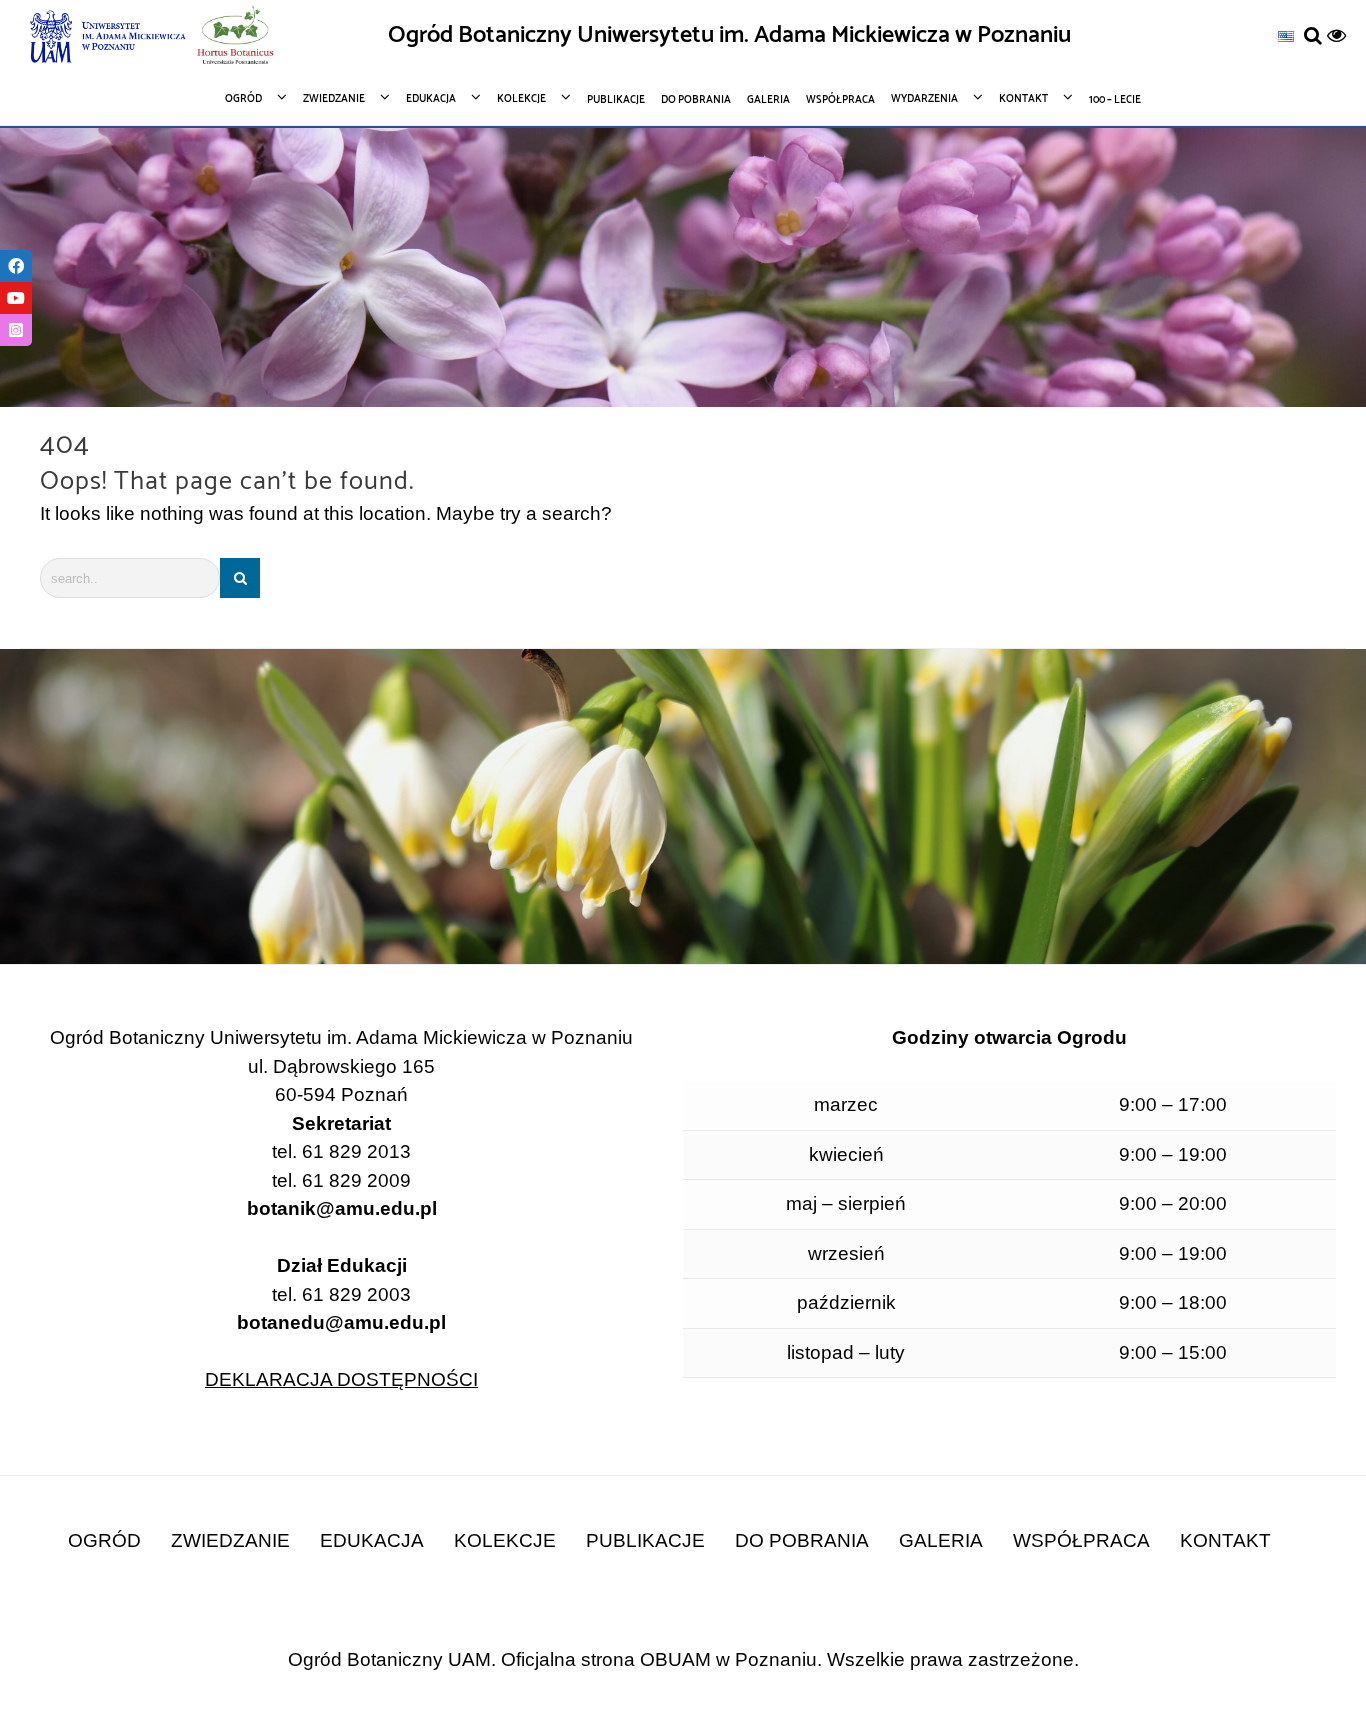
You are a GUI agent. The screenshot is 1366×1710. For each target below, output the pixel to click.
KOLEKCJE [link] (505, 1540)
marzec (846, 1104)
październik (846, 1302)
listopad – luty (846, 1352)
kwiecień (846, 1154)
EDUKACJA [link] (372, 1540)
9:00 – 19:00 (1173, 1154)
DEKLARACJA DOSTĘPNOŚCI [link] (341, 1379)
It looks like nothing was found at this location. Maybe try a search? (326, 513)
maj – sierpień (846, 1203)
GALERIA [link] (941, 1540)
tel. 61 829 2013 (341, 1151)
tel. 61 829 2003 (341, 1309)
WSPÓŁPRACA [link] (1081, 1540)
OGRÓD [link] (104, 1540)
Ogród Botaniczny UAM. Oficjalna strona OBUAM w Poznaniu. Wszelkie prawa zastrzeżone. (683, 1659)
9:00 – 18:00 (1173, 1302)
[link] (1286, 35)
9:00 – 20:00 (1173, 1203)
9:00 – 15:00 (1173, 1352)
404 (65, 445)
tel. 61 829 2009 (341, 1180)
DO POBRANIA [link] (802, 1540)
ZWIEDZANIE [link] (230, 1540)
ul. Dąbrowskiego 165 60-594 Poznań (341, 1081)
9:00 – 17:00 (1173, 1104)
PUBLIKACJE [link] (645, 1540)
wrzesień (846, 1253)
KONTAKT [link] (1225, 1540)
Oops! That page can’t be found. (227, 482)
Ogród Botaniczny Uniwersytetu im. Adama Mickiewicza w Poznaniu (729, 35)
